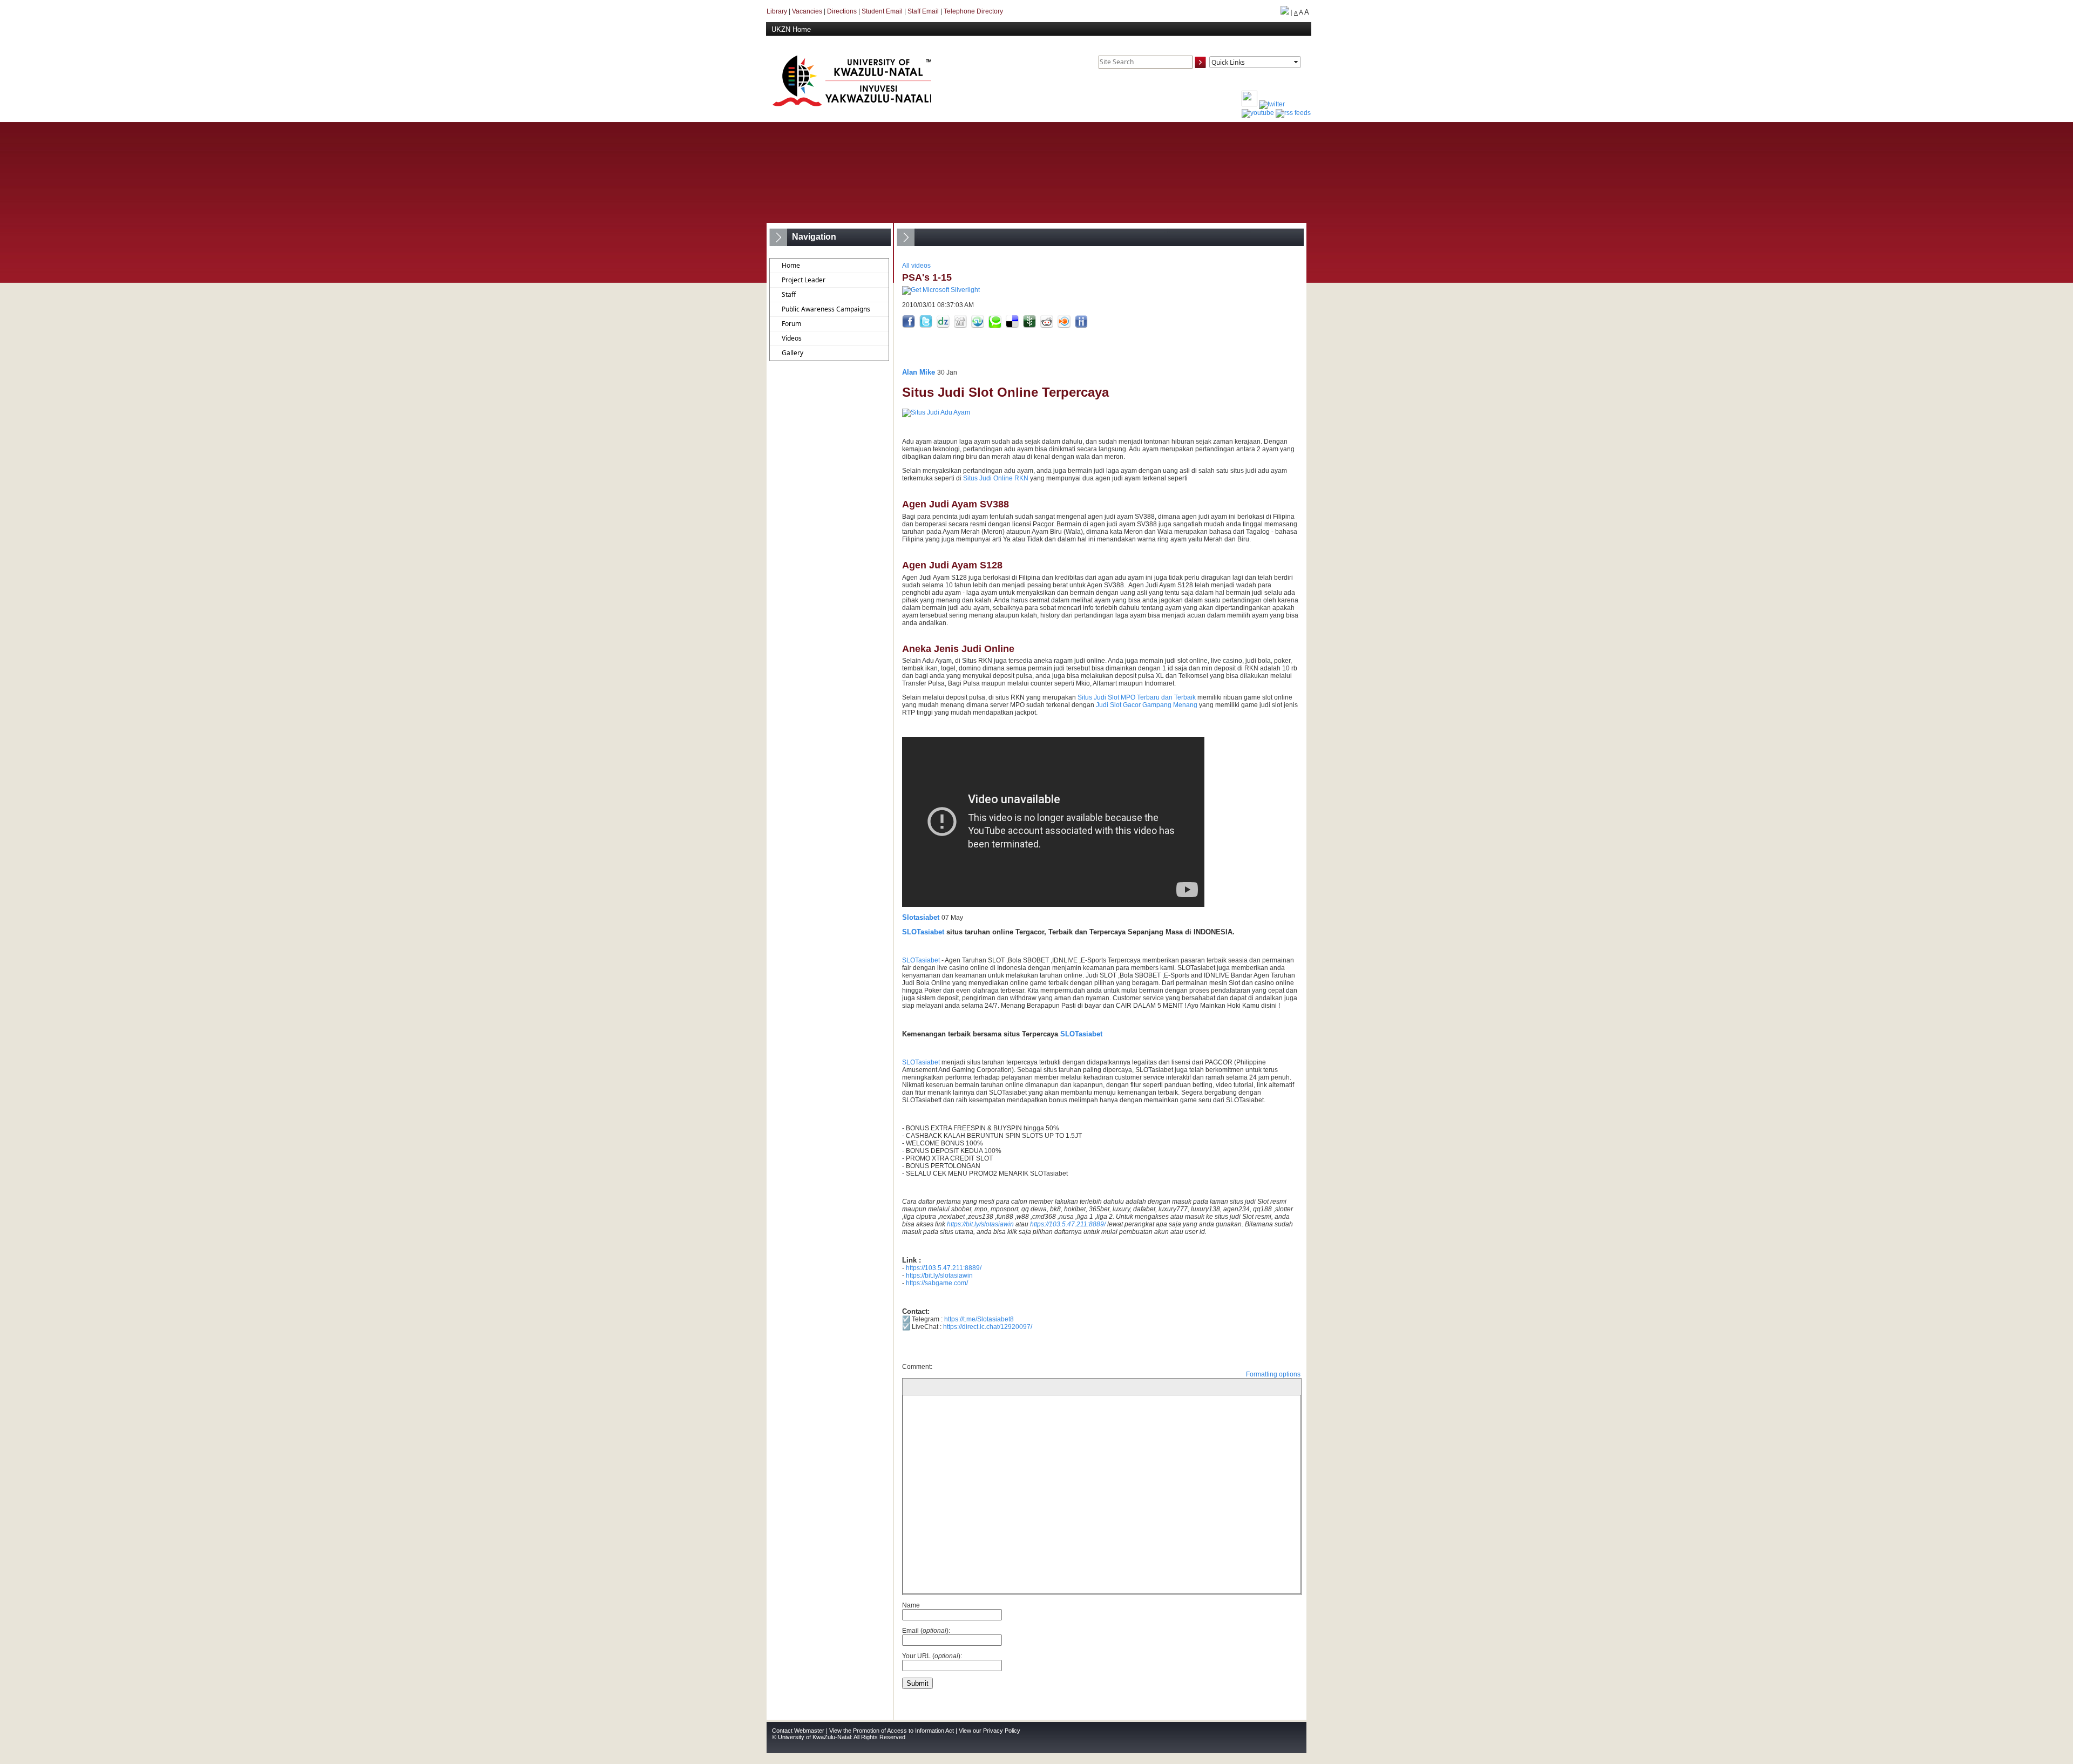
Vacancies (807, 11)
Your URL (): (932, 1656)
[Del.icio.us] (1013, 326)
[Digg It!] (961, 326)
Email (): (926, 1631)
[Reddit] (1048, 326)
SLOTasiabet (923, 932)
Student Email (882, 11)
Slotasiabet (921, 917)
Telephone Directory (973, 11)
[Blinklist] (1065, 326)
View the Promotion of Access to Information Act (892, 1731)
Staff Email (923, 11)
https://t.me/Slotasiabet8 (979, 1319)
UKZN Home (791, 29)
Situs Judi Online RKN (996, 478)
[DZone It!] (944, 326)
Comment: (917, 1367)
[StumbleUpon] (978, 326)
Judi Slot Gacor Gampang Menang (1147, 705)
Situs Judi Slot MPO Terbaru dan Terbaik (1137, 697)
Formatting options (1273, 1374)
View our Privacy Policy (990, 1731)
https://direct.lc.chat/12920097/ (988, 1327)
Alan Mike (919, 372)
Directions (842, 11)
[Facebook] (909, 326)
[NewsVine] (1030, 326)
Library (777, 11)
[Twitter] (927, 326)
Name (911, 1605)
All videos (916, 266)
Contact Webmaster (798, 1731)
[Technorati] (996, 326)
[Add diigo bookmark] (1081, 326)
